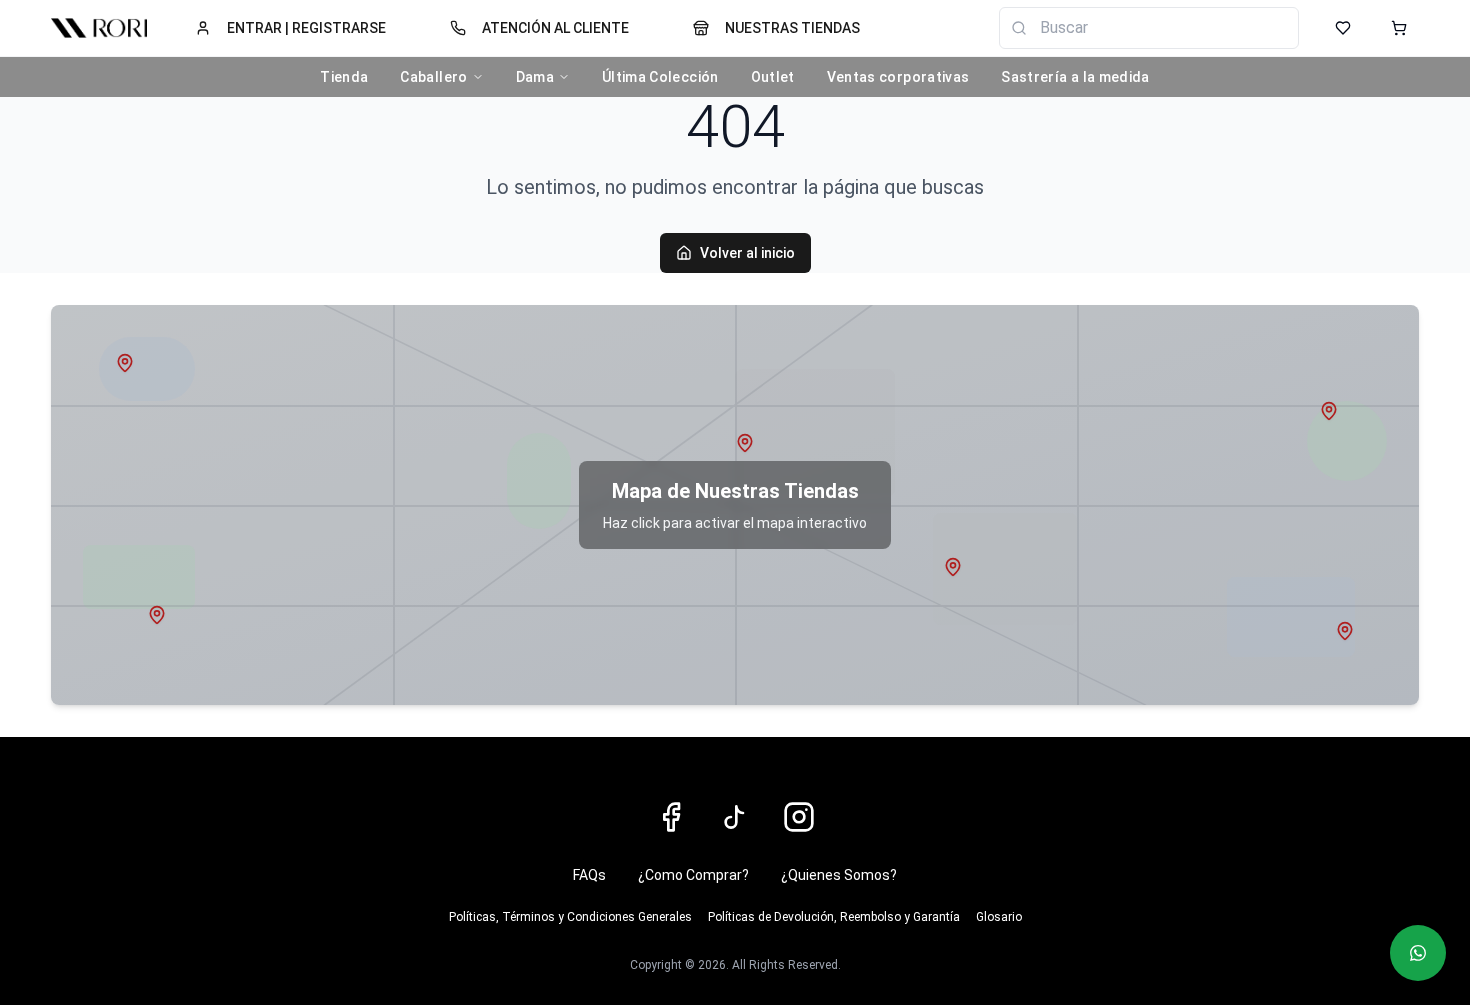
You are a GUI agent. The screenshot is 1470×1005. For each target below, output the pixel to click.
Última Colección (660, 77)
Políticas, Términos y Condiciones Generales (570, 917)
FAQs (589, 875)
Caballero (433, 77)
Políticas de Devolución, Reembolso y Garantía (834, 917)
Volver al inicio (747, 253)
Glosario (999, 917)
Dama (535, 77)
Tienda (344, 77)
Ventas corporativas (898, 77)
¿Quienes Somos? (839, 875)
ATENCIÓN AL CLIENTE (555, 28)
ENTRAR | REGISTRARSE (306, 28)
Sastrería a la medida (1075, 77)
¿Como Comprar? (693, 875)
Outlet (773, 77)
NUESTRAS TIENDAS (792, 28)
